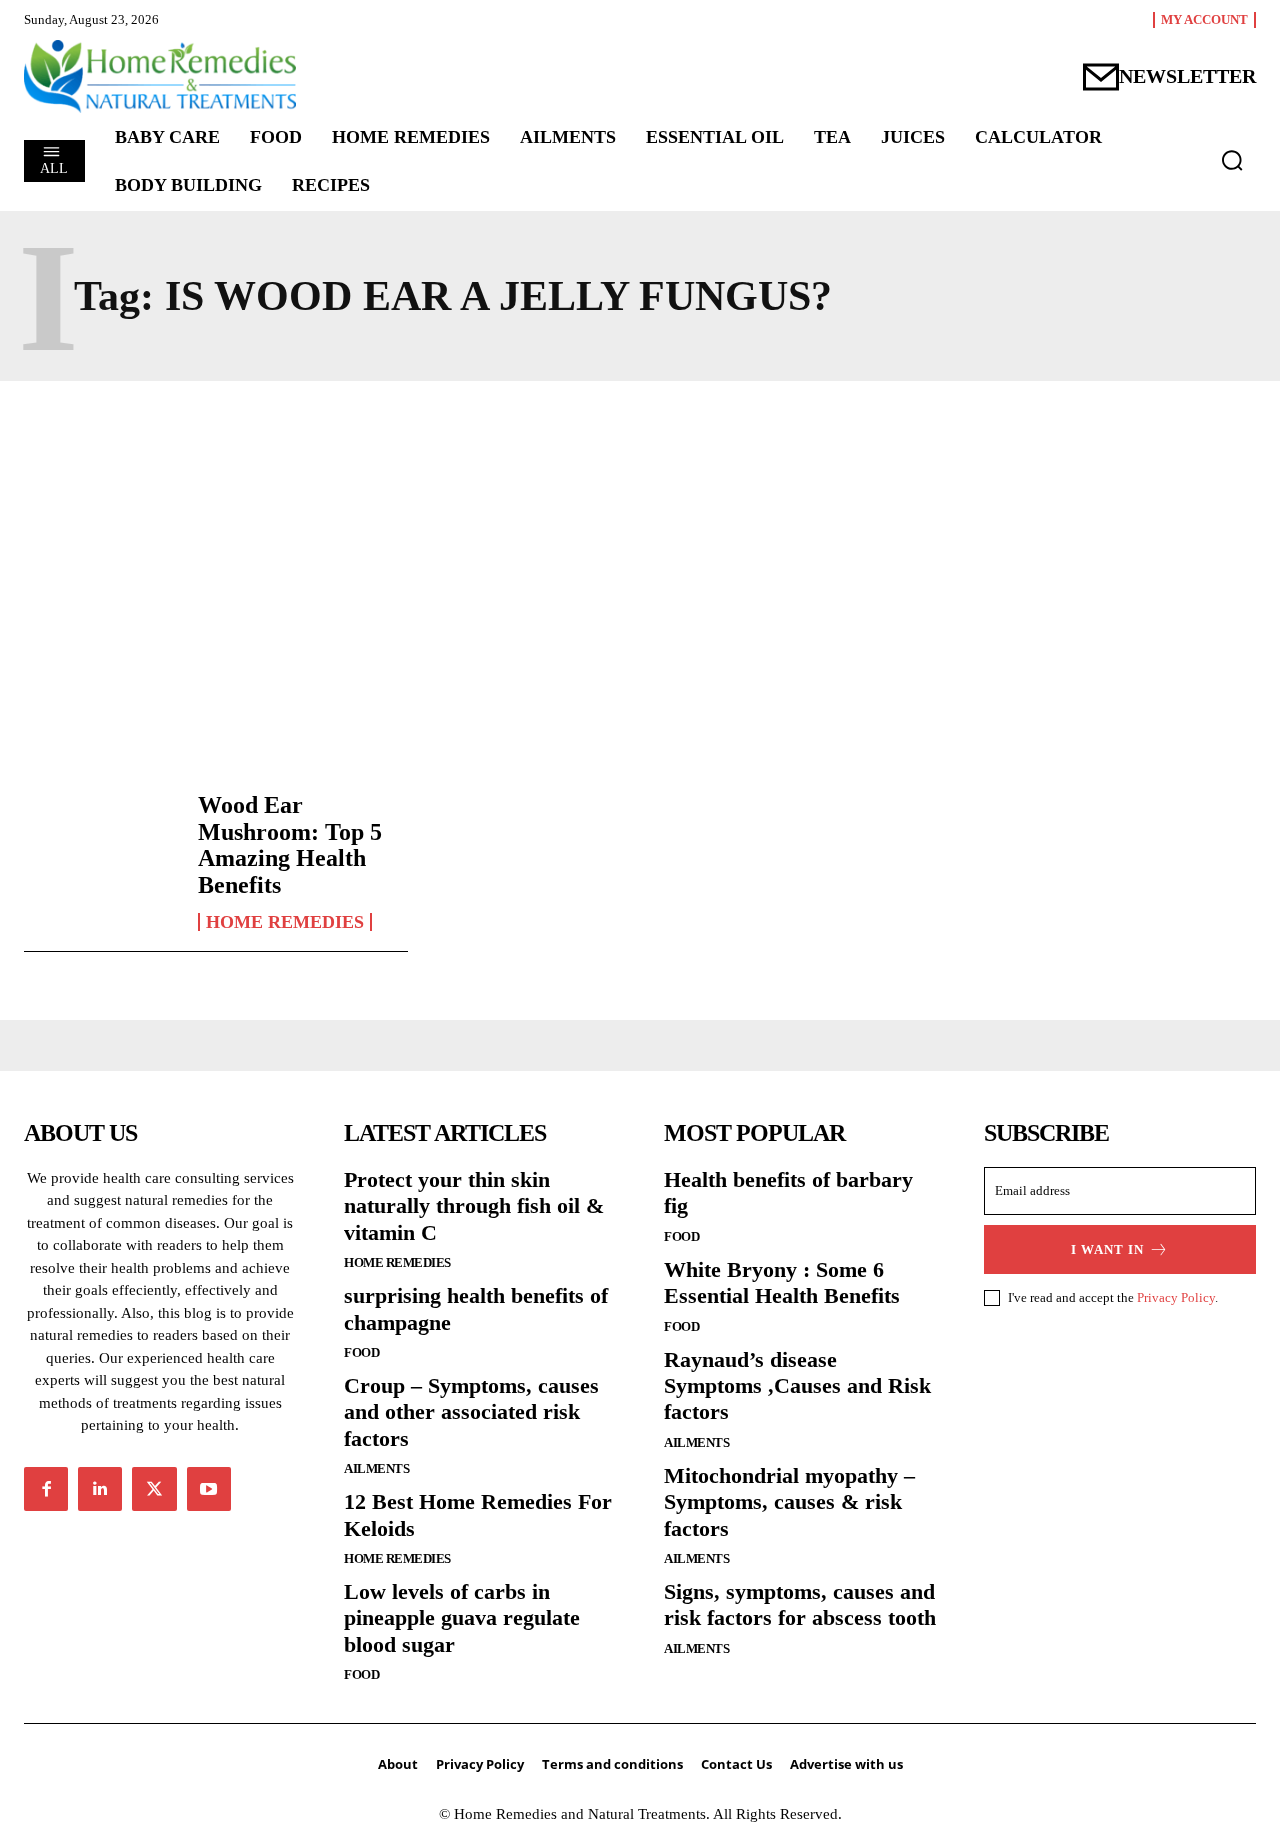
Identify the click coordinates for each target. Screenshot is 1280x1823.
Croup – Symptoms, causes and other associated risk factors (471, 1412)
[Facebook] (46, 1489)
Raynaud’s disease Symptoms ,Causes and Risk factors (797, 1386)
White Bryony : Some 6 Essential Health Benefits (782, 1282)
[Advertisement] (640, 581)
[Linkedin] (100, 1489)
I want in (1107, 1249)
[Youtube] (209, 1489)
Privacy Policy (1176, 1297)
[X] (154, 1489)
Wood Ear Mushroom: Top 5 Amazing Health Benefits (290, 844)
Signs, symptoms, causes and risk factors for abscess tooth (800, 1604)
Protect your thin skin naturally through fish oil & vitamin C (474, 1206)
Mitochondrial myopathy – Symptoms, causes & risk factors (789, 1502)
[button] (1232, 160)
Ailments (376, 1468)
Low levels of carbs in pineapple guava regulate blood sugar (462, 1618)
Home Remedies (285, 922)
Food (361, 1352)
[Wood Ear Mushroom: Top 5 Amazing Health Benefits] (101, 853)
